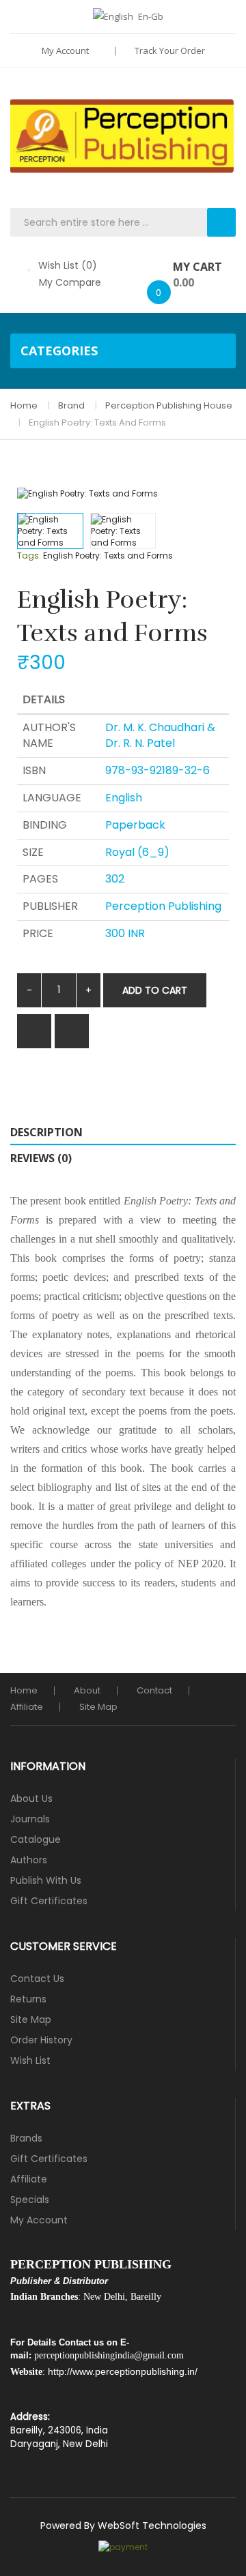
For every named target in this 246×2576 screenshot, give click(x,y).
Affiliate (27, 1707)
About (87, 1690)
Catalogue (36, 1839)
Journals (30, 1819)
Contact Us (37, 1979)
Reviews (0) (41, 1158)
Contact (154, 1690)
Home (24, 405)
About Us (31, 1798)
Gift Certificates (49, 1901)
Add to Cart (155, 990)
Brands (26, 2138)
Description (46, 1132)
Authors (29, 1860)
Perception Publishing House (169, 405)
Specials (30, 2200)
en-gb (151, 16)
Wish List (30, 2060)
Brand (71, 405)
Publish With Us (46, 1880)
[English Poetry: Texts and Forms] (50, 531)
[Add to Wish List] (34, 1031)
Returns (28, 1999)
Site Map (98, 1707)
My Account (66, 50)
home (24, 1690)
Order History (41, 2040)
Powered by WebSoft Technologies (123, 2526)
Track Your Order (170, 50)
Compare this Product (72, 1031)
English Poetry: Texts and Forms (97, 423)
